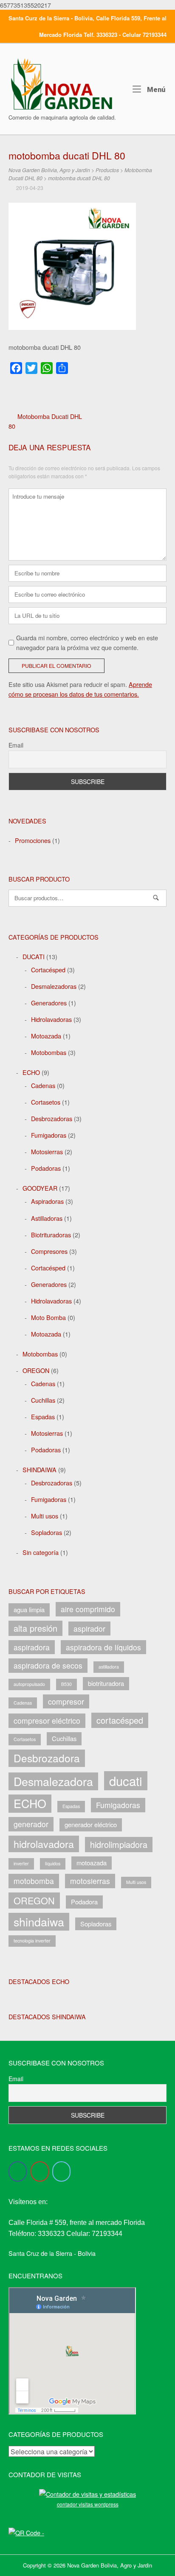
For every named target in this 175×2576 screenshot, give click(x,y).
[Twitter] (61, 2171)
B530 (66, 1684)
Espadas (43, 1416)
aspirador (89, 1628)
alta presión (35, 1628)
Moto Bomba (48, 1317)
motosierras (90, 1881)
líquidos (53, 1863)
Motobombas (49, 1052)
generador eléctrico (91, 1824)
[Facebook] (18, 2171)
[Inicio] (62, 83)
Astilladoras (47, 1218)
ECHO (31, 1072)
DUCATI (34, 956)
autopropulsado (29, 1684)
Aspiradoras (47, 1201)
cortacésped (120, 1720)
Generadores (49, 1003)
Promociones (33, 840)
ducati (126, 1781)
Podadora (84, 1902)
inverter (21, 1863)
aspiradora (32, 1647)
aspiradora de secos (48, 1665)
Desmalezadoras (54, 986)
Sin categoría (41, 1552)
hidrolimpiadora (119, 1844)
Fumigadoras (49, 1135)
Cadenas (43, 1085)
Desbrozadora (47, 1758)
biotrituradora (106, 1683)
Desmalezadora (53, 1781)
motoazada (92, 1863)
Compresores (49, 1251)
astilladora (109, 1667)
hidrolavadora (44, 1844)
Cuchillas (43, 1400)
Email (16, 745)
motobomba (34, 1881)
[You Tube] (40, 2171)
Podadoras (46, 1168)
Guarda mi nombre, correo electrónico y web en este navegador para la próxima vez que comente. (87, 642)
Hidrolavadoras (51, 1019)
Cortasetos (46, 1102)
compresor (66, 1701)
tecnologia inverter (32, 1941)
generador (31, 1824)
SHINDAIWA (40, 1469)
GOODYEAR (40, 1188)
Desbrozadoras (52, 1118)
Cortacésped (48, 970)
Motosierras (47, 1151)
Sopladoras (47, 1532)
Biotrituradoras (51, 1235)
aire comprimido (88, 1609)
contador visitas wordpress (88, 2504)
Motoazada (46, 1036)
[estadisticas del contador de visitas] (87, 2494)
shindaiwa (39, 1922)
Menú (155, 89)
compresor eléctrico (47, 1721)
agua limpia (29, 1609)
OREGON (36, 1370)
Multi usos (45, 1516)
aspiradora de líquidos (103, 1647)
